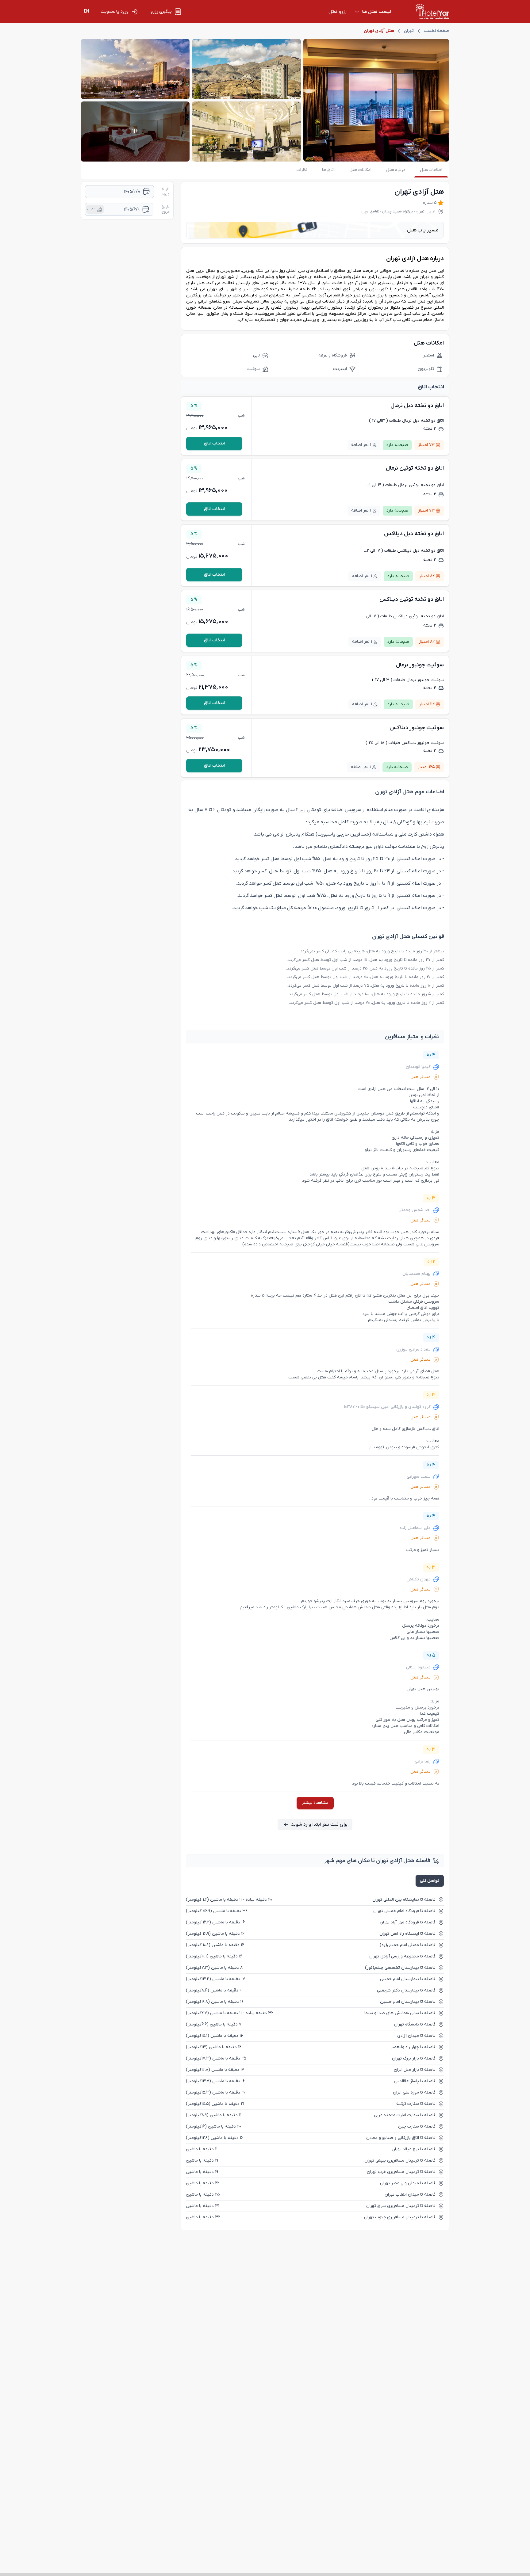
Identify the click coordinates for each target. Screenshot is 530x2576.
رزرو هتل (338, 12)
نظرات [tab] (302, 170)
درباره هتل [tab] (396, 170)
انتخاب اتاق (214, 443)
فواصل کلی (430, 1881)
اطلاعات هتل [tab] (431, 170)
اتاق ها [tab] (328, 170)
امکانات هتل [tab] (360, 170)
